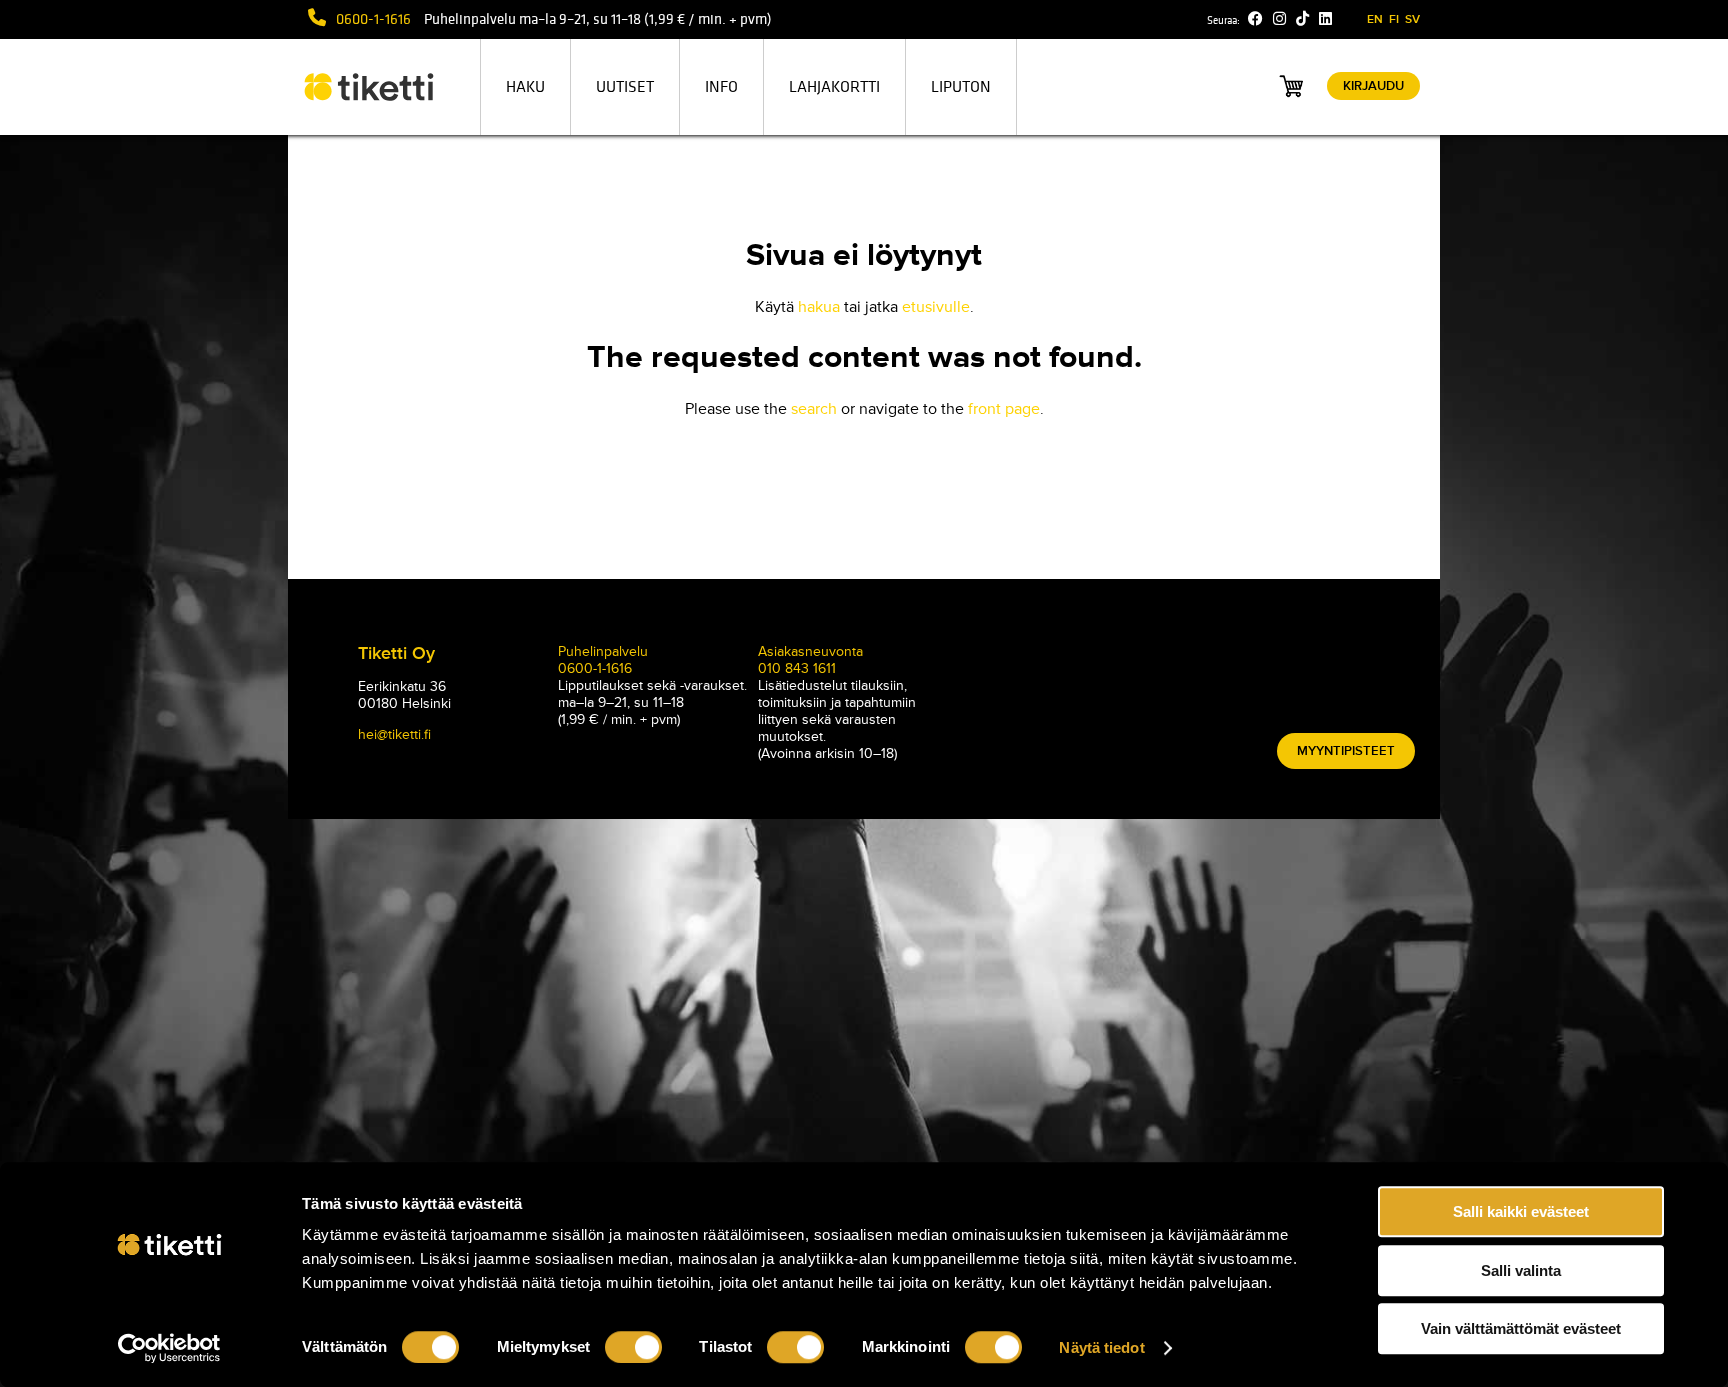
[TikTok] (1302, 19)
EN (1375, 19)
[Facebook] (1255, 19)
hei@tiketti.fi (394, 734)
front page (1004, 409)
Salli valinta (1521, 1270)
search (814, 409)
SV (1412, 19)
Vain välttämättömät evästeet (1521, 1328)
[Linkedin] (1325, 19)
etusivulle (936, 307)
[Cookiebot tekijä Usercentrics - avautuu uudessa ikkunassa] (169, 1348)
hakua (819, 307)
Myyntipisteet (1346, 751)
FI (1394, 19)
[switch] (633, 1347)
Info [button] (721, 87)
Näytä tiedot (1101, 1347)
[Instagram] (1279, 19)
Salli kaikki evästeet (1521, 1211)
